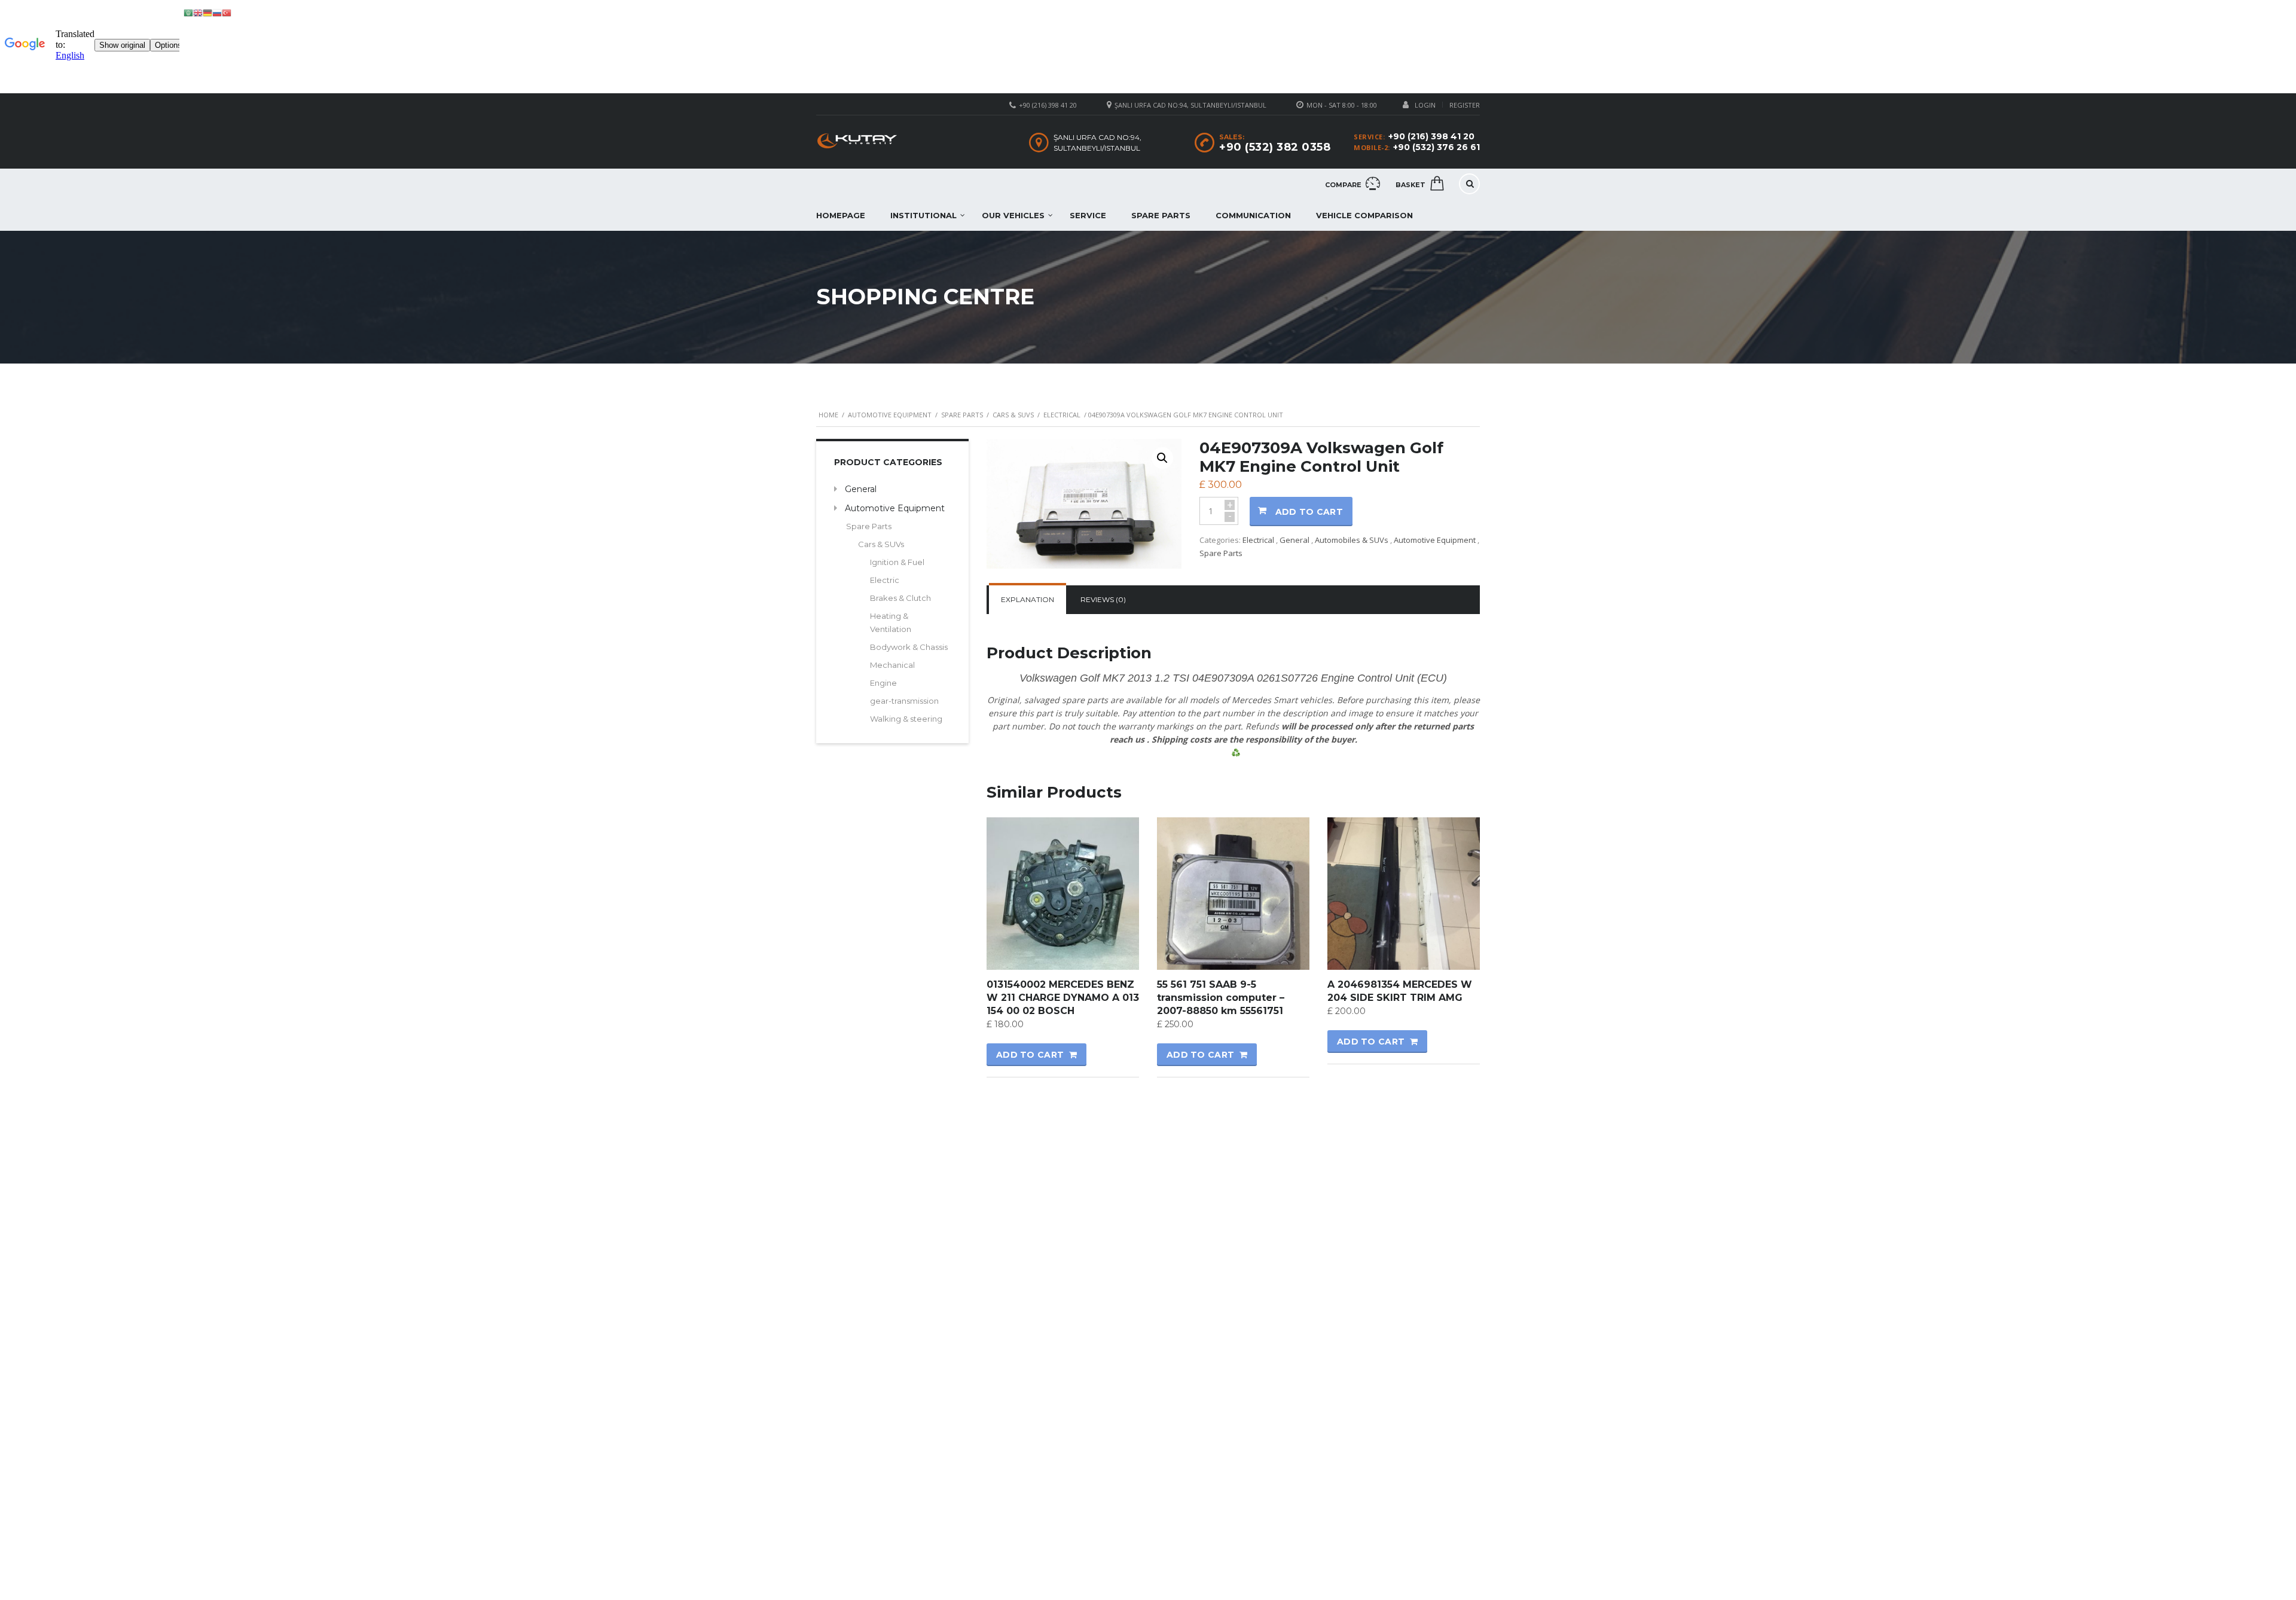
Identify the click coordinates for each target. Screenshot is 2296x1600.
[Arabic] (188, 12)
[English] (198, 12)
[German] (207, 12)
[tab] (1028, 600)
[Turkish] (227, 12)
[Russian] (217, 12)
